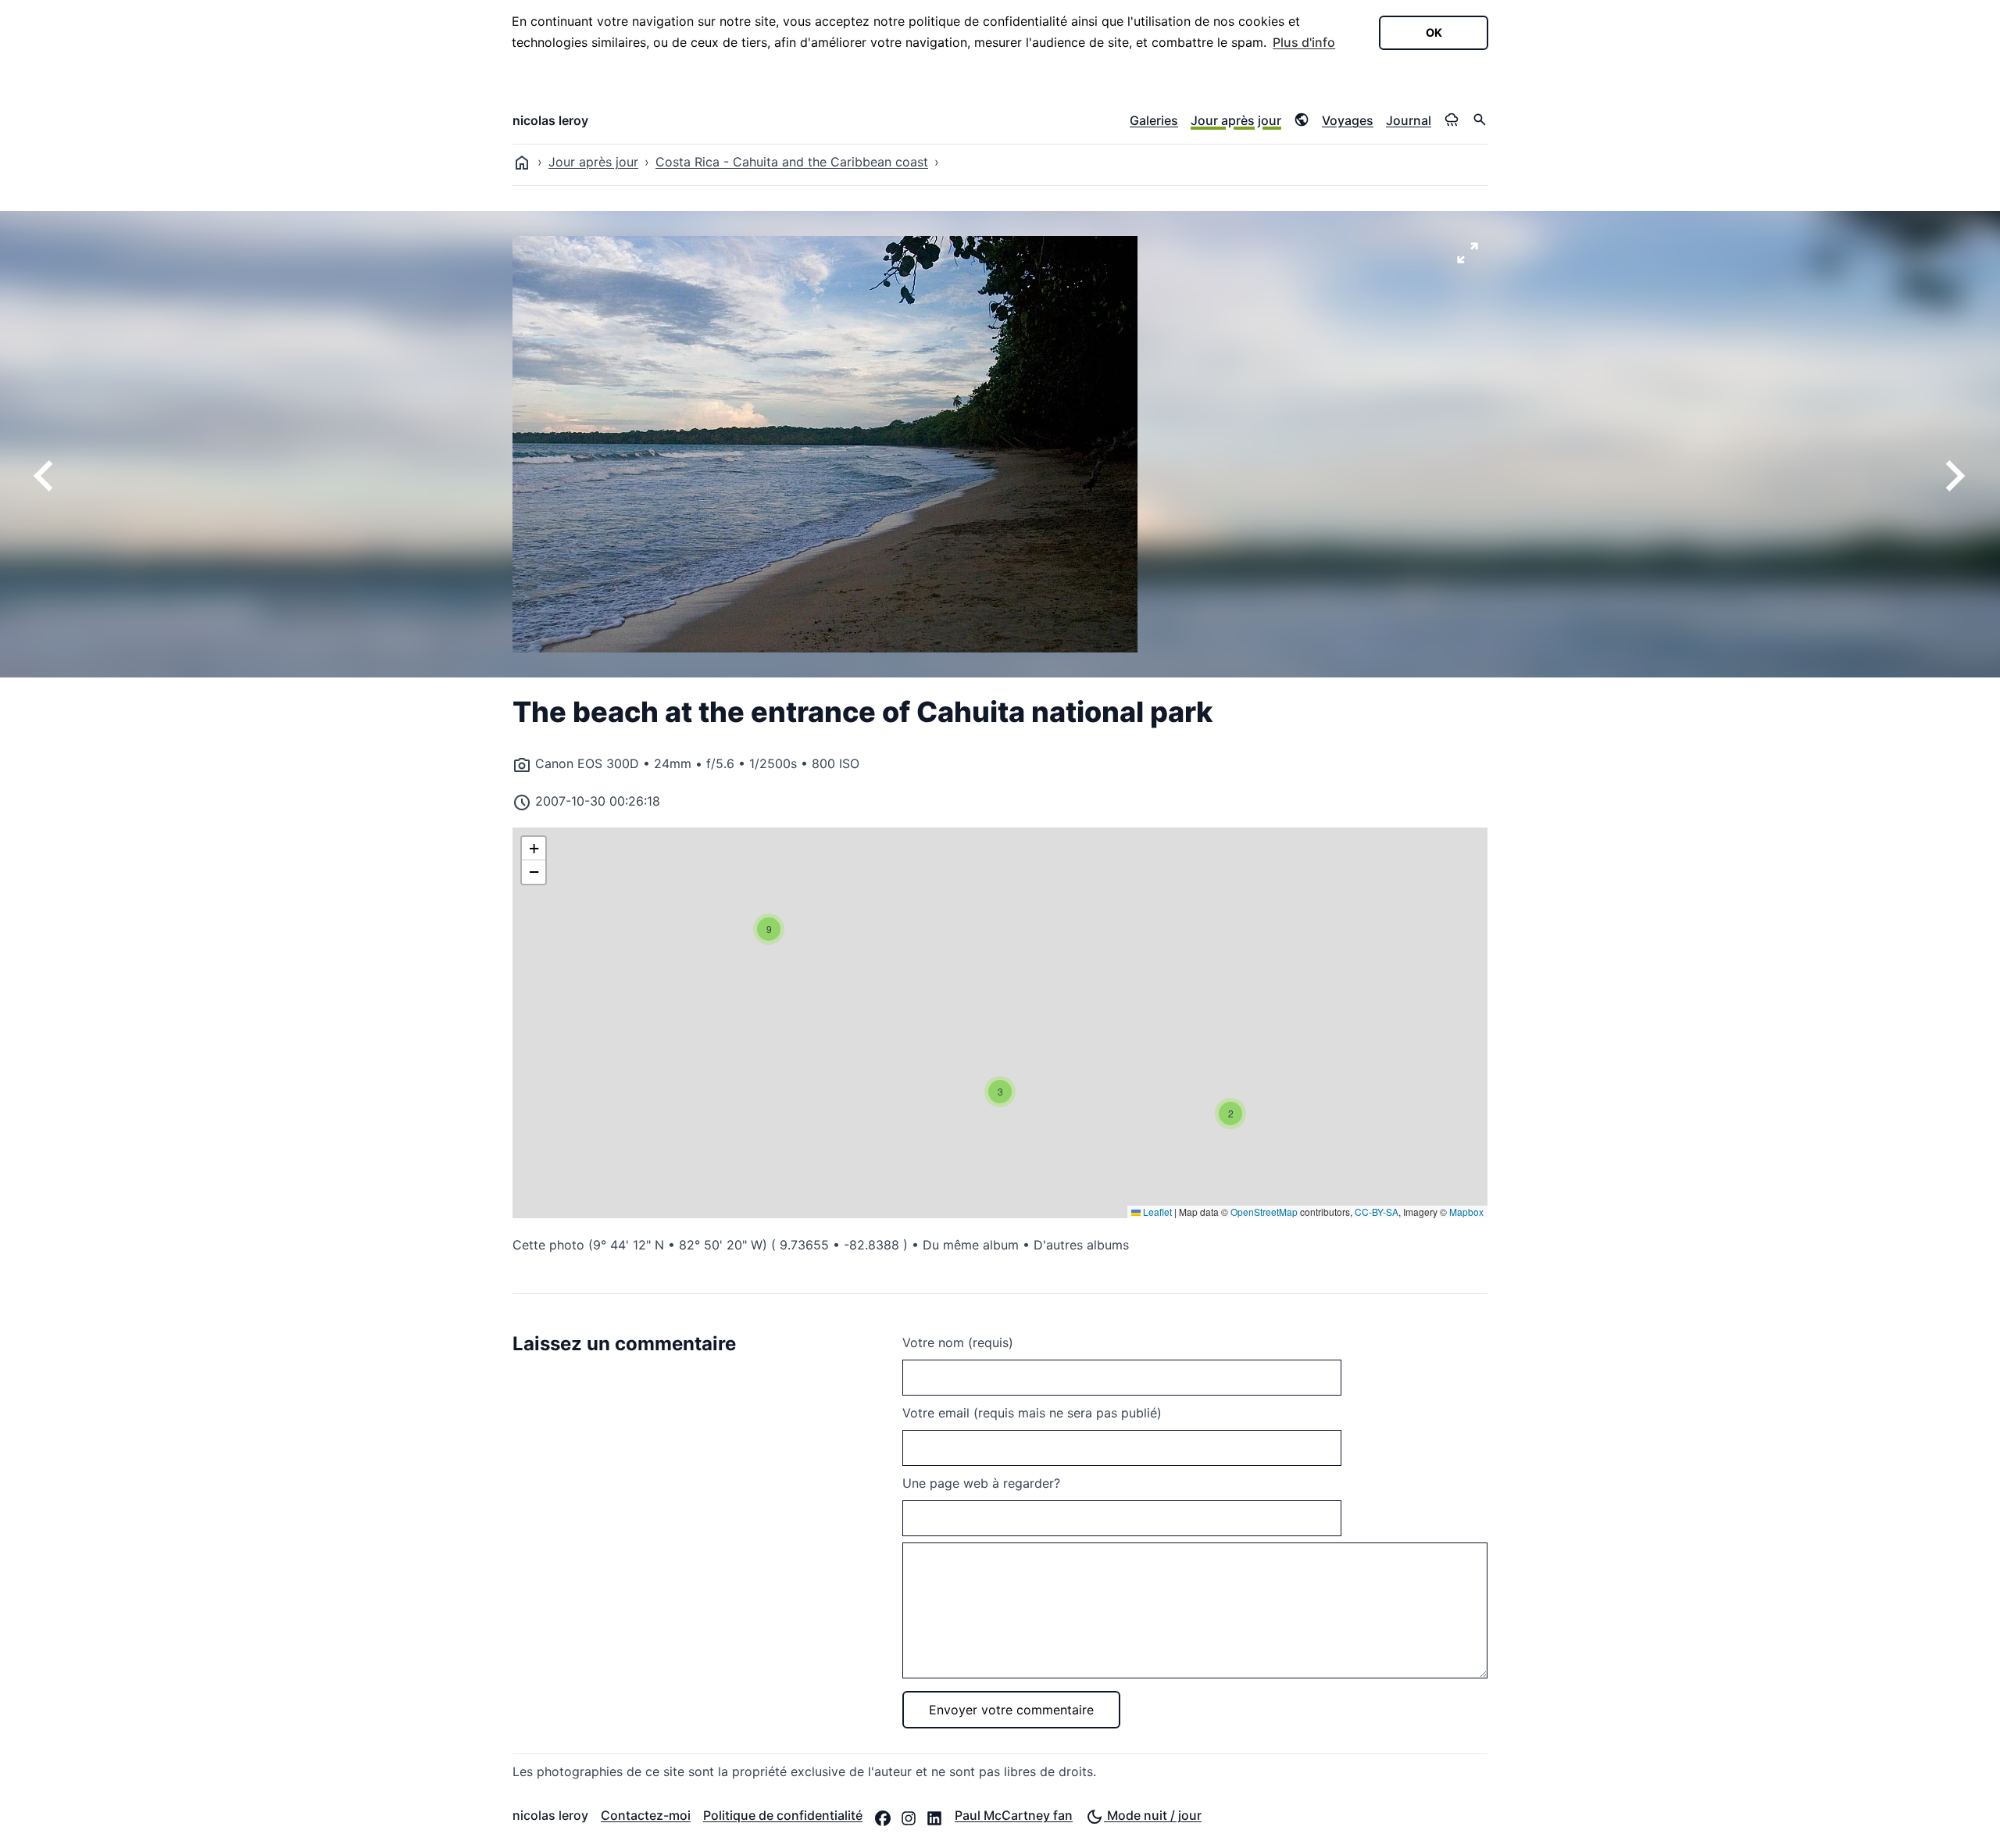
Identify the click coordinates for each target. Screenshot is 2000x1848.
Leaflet (1156, 1212)
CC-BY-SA (1377, 1212)
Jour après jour (1236, 120)
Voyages (1348, 120)
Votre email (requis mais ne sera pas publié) (1032, 1413)
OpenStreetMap (1264, 1212)
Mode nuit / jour (1153, 1815)
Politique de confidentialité (783, 1815)
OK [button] (1434, 32)
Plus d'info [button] (1304, 42)
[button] (1230, 1113)
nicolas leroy (550, 120)
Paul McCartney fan (1014, 1815)
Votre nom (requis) (958, 1342)
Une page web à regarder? (981, 1483)
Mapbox (1466, 1212)
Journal (1409, 120)
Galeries (1154, 120)
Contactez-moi (646, 1815)
